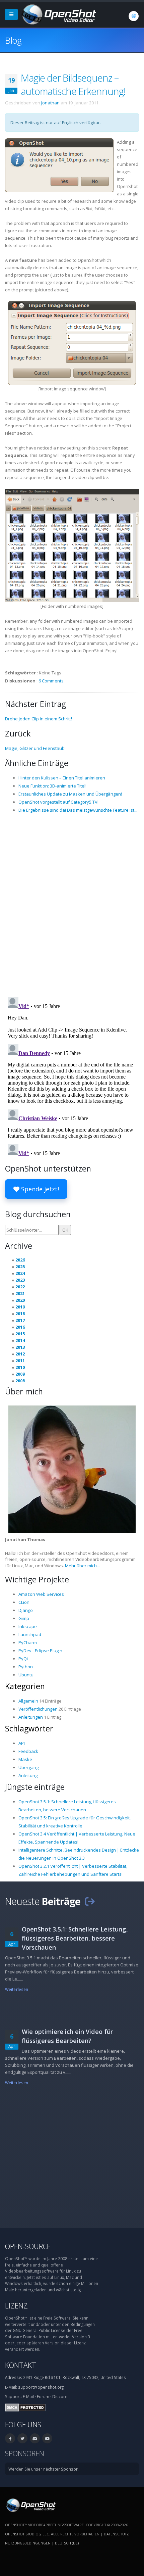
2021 (20, 1293)
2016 (20, 1327)
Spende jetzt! (39, 1189)
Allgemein (28, 1701)
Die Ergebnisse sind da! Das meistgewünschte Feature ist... (78, 810)
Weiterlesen (17, 1989)
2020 (20, 1300)
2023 (20, 1280)
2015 (20, 1334)
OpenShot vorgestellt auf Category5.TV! (58, 802)
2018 (20, 1314)
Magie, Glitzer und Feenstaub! (35, 748)
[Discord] (35, 2438)
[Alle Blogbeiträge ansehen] (90, 1901)
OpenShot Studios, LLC (27, 2534)
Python (26, 1667)
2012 (20, 1354)
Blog (13, 40)
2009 (20, 1374)
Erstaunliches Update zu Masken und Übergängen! (70, 794)
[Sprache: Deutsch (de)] (134, 16)
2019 (20, 1307)
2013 (20, 1347)
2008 (20, 1381)
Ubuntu (26, 1675)
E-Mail (28, 2396)
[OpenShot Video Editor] (58, 14)
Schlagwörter (29, 1728)
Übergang (28, 1767)
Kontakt (21, 2365)
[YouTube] (47, 2438)
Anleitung (28, 1775)
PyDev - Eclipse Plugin (40, 1651)
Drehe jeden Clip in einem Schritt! (39, 719)
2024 (20, 1273)
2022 (20, 1287)
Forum (43, 2396)
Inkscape (28, 1626)
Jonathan (50, 103)
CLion (24, 1602)
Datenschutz (116, 2534)
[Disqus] (72, 905)
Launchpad (30, 1634)
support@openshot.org (41, 2387)
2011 (20, 1361)
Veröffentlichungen (38, 1709)
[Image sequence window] (72, 342)
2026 (20, 1260)
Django (26, 1610)
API (22, 1743)
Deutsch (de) (67, 2543)
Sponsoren (25, 2453)
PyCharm (28, 1642)
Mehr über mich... (82, 1566)
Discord (60, 2396)
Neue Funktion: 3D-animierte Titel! (52, 786)
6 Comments (51, 681)
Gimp (24, 1618)
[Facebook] (10, 2438)
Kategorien (25, 1686)
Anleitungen (31, 1717)
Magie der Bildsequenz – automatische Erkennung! (73, 84)
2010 (20, 1367)
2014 (20, 1340)
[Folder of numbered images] (72, 545)
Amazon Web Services (41, 1594)
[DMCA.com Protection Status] (25, 2407)
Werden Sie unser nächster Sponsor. (44, 2469)
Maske (25, 1759)
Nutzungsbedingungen (28, 2543)
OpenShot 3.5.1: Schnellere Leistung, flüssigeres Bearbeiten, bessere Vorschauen (75, 1938)
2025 (20, 1267)
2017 (20, 1320)
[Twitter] (22, 2438)
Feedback (28, 1751)
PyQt (23, 1659)
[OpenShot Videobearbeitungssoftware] (30, 2505)
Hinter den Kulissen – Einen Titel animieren (62, 778)
